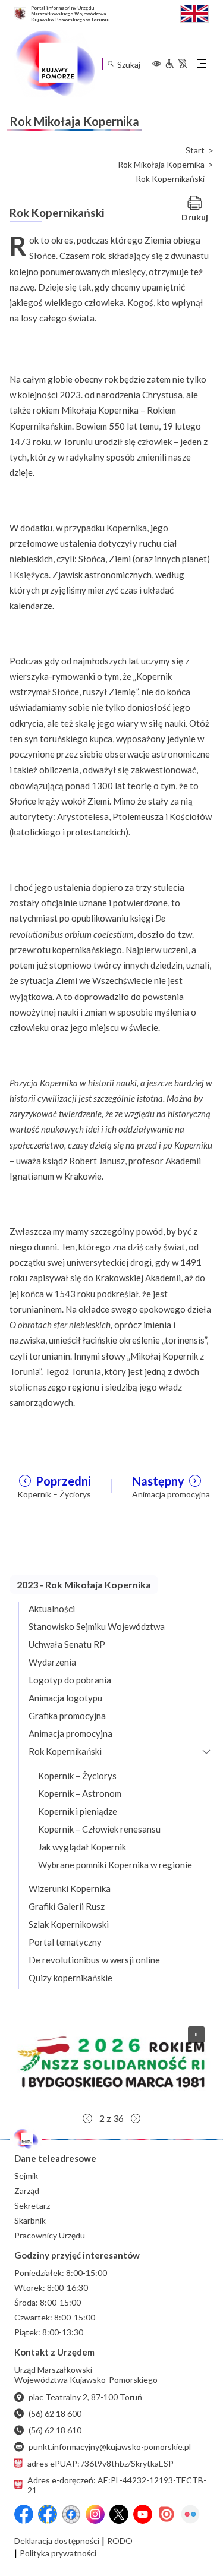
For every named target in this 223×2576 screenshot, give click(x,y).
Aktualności (52, 1609)
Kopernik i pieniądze (78, 1811)
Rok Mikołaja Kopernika (161, 165)
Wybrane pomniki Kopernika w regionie (115, 1865)
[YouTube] (143, 2514)
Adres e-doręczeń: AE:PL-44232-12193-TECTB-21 (117, 2485)
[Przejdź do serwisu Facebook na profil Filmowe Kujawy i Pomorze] (71, 2514)
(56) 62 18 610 (55, 2430)
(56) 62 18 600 (55, 2413)
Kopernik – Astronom (80, 1793)
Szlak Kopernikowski (69, 1924)
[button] (111, 2062)
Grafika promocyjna (67, 1716)
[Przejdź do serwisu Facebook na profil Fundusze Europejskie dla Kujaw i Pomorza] (48, 2514)
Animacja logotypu (65, 1698)
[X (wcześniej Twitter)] (119, 2514)
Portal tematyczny (65, 1942)
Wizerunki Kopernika (70, 1888)
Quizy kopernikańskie (70, 1978)
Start (195, 150)
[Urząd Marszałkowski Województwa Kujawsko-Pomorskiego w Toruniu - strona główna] (55, 64)
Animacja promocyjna (70, 1733)
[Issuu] (167, 2514)
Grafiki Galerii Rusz (67, 1906)
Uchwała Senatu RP (67, 1644)
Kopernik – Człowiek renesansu (99, 1829)
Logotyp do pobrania (70, 1680)
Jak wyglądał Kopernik (82, 1847)
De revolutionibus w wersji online (94, 1960)
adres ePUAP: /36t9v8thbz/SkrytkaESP (100, 2463)
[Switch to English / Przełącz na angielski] (194, 12)
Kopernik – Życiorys (77, 1776)
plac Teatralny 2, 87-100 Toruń (85, 2397)
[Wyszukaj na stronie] (110, 64)
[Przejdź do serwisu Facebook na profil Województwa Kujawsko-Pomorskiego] (24, 2514)
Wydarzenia (52, 1662)
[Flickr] (190, 2514)
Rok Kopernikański (65, 1751)
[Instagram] (95, 2514)
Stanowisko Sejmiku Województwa (97, 1626)
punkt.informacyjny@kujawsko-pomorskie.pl (110, 2447)
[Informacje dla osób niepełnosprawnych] (176, 64)
